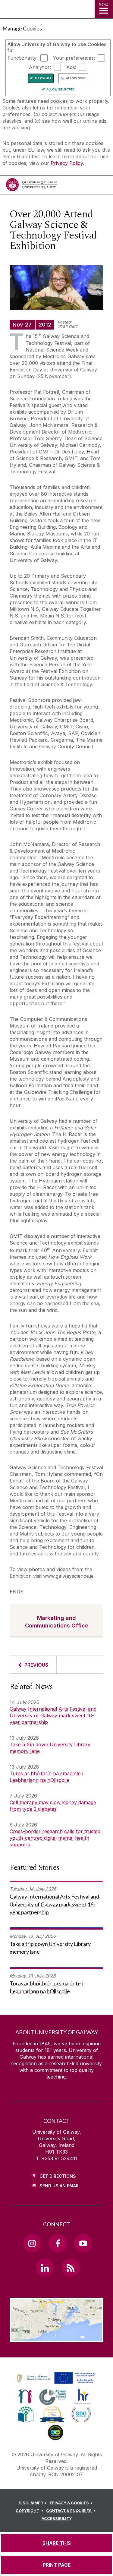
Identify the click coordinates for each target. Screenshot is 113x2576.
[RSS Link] (71, 2268)
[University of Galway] (32, 186)
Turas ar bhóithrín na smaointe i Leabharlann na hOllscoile (46, 1777)
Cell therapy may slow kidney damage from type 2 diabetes (53, 1806)
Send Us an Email (60, 2186)
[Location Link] (56, 2338)
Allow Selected (60, 89)
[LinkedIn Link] (45, 2268)
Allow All (43, 78)
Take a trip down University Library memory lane (50, 1748)
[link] (55, 2378)
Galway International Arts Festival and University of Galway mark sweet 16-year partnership (53, 1716)
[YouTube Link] (83, 2243)
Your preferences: (74, 58)
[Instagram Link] (32, 2243)
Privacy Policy (67, 163)
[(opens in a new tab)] (56, 2384)
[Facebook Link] (58, 2243)
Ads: (71, 67)
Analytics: (40, 67)
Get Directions (58, 2176)
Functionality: (23, 58)
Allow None (76, 78)
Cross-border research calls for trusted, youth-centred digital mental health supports (56, 1838)
